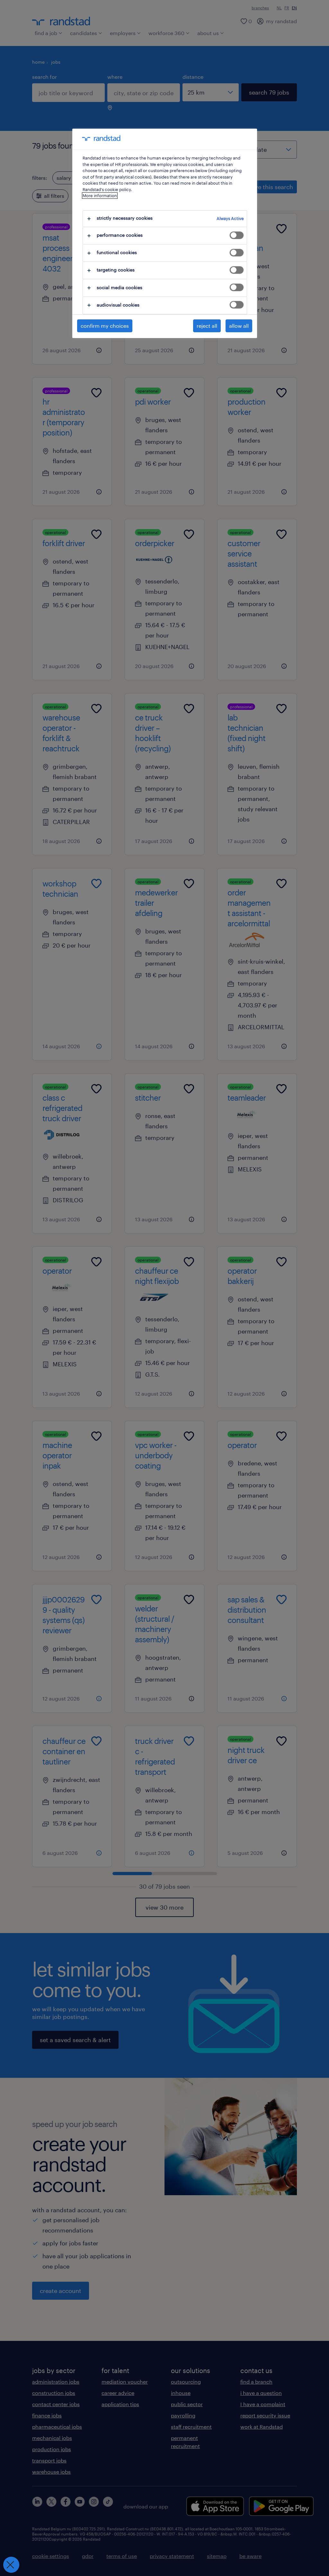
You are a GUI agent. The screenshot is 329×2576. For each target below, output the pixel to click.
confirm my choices (105, 326)
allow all (239, 326)
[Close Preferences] (11, 2565)
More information (100, 196)
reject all (207, 326)
